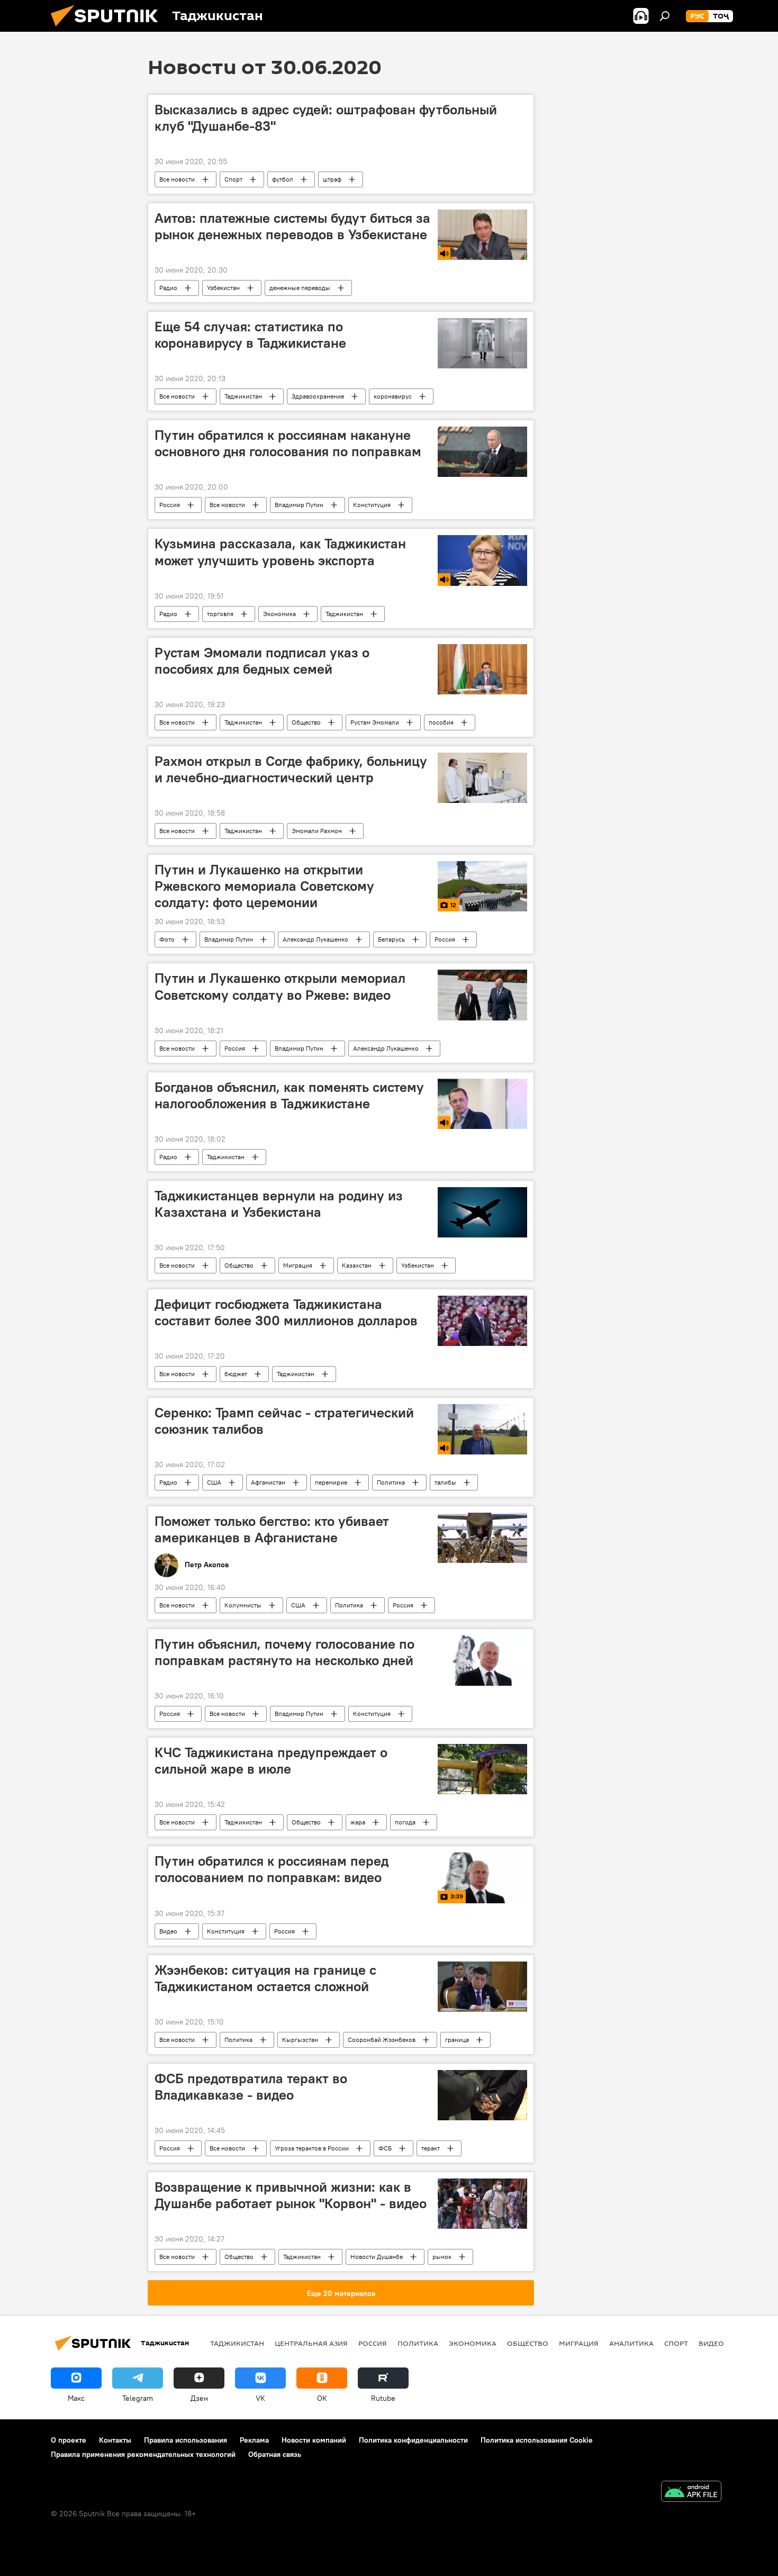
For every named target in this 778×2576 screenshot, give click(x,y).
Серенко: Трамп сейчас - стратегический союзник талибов (284, 1421)
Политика (391, 1482)
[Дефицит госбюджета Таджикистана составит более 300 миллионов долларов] (482, 1321)
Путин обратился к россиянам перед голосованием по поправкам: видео (272, 1869)
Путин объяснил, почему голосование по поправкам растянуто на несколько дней (284, 1652)
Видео (168, 1931)
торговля (220, 614)
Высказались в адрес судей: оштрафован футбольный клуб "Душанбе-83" (326, 118)
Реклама (254, 2440)
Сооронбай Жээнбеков (382, 2040)
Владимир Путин (299, 505)
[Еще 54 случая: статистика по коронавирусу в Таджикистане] (482, 343)
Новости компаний (314, 2440)
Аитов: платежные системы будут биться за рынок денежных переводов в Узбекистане (292, 226)
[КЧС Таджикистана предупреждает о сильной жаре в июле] (482, 1769)
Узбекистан (223, 288)
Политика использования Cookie (537, 2440)
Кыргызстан (300, 2040)
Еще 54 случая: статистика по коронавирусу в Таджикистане (250, 335)
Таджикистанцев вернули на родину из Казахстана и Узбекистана (279, 1204)
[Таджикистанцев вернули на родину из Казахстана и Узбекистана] (482, 1212)
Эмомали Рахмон (317, 831)
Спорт (233, 179)
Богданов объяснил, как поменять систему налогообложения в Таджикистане (289, 1095)
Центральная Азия (311, 2343)
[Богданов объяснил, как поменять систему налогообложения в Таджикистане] (482, 1104)
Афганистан (268, 1482)
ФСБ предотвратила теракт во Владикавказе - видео (251, 2087)
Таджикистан (243, 396)
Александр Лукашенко (315, 939)
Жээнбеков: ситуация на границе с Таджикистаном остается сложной (265, 1978)
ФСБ (385, 2148)
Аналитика (631, 2343)
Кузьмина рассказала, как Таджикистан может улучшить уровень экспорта (280, 552)
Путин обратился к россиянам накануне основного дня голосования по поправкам (288, 443)
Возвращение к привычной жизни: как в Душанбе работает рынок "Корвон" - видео (291, 2195)
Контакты (115, 2440)
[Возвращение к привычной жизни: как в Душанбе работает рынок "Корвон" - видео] (482, 2204)
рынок (442, 2257)
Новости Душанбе (377, 2257)
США (214, 1482)
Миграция (298, 1265)
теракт (431, 2148)
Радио (168, 288)
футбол (283, 179)
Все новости (177, 179)
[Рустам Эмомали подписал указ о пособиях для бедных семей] (482, 669)
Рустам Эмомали (375, 722)
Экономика (279, 614)
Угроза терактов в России (312, 2148)
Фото (167, 939)
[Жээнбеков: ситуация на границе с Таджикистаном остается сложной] (482, 1987)
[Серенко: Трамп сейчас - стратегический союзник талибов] (482, 1429)
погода (405, 1822)
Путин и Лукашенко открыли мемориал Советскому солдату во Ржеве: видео (280, 986)
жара (358, 1822)
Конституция (372, 505)
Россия (170, 505)
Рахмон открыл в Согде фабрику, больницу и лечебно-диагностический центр (291, 769)
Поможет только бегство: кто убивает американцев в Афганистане (272, 1529)
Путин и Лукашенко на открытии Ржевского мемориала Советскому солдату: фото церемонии (264, 886)
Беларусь (391, 939)
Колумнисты (243, 1605)
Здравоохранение (318, 396)
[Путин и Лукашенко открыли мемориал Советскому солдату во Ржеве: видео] (482, 995)
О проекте (69, 2440)
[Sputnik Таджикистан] (108, 29)
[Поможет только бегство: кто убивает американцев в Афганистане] (482, 1538)
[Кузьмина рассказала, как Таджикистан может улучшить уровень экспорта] (482, 560)
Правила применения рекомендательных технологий (143, 2454)
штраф (332, 179)
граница (457, 2040)
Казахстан (357, 1265)
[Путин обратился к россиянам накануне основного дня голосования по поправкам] (482, 452)
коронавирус (393, 396)
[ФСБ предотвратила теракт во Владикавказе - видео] (482, 2095)
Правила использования (186, 2440)
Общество (306, 722)
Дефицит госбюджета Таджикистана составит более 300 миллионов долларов (286, 1312)
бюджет (236, 1374)
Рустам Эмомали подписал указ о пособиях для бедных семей (262, 661)
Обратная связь (275, 2454)
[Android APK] (691, 2493)
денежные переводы (300, 288)
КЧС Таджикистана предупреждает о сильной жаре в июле (271, 1761)
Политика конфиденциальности (413, 2440)
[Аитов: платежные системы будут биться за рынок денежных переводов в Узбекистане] (482, 235)
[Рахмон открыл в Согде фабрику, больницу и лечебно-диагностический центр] (482, 778)
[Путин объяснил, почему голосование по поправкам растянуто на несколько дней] (482, 1661)
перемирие (331, 1482)
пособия (441, 722)
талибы (445, 1482)
